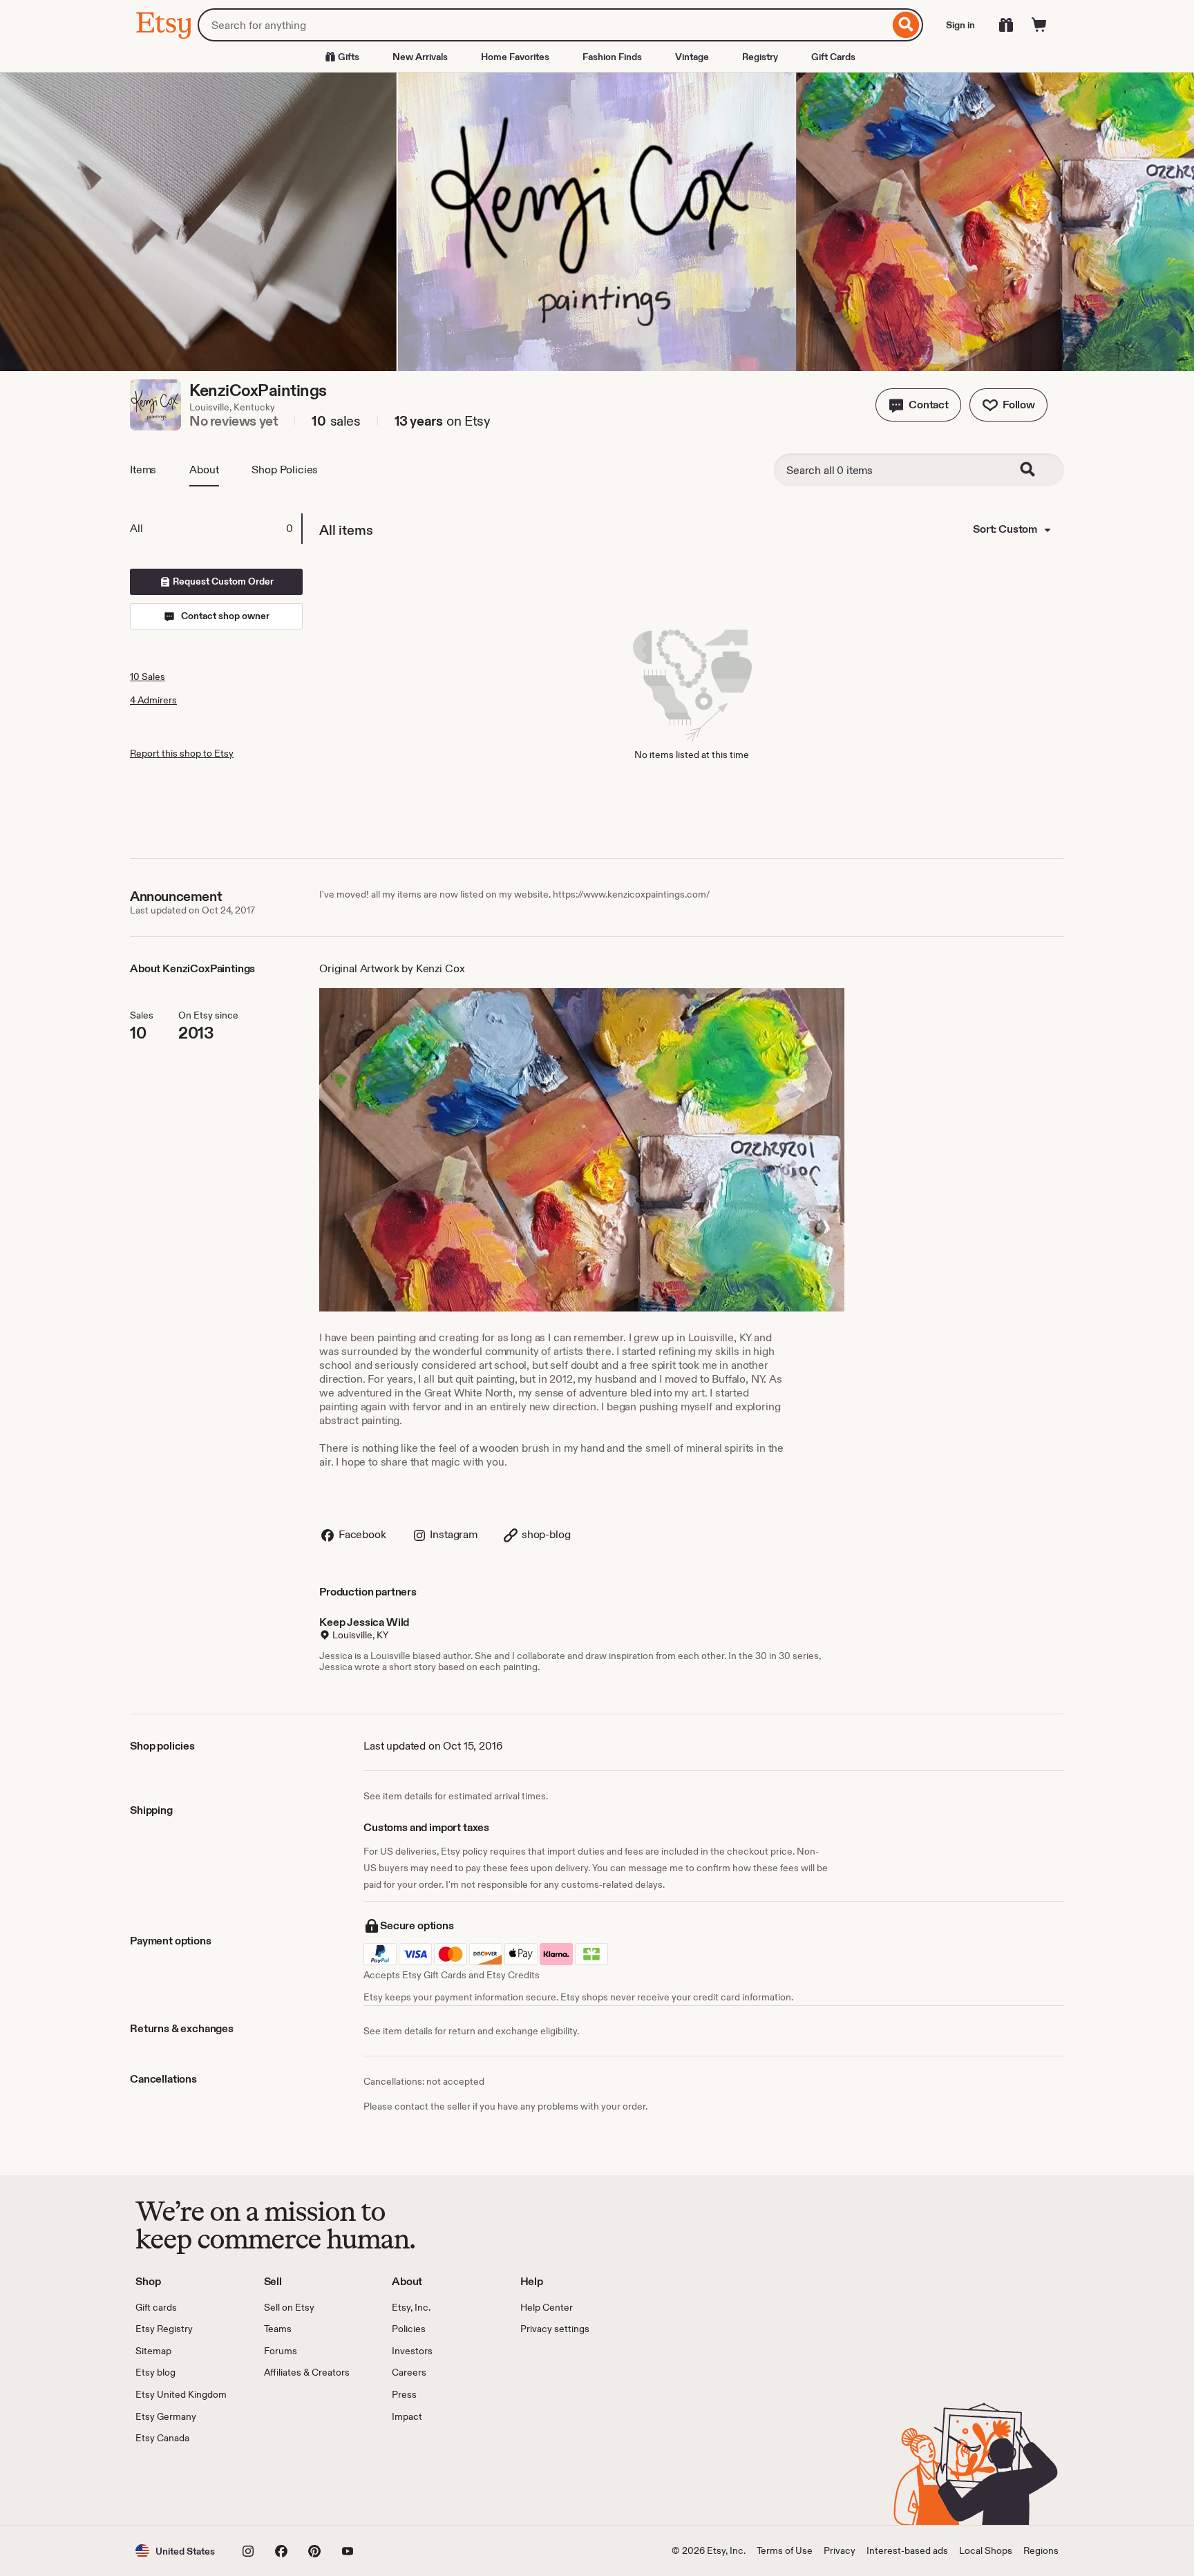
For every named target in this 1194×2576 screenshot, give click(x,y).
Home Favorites (515, 57)
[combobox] (543, 25)
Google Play (286, 2485)
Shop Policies (285, 470)
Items (143, 470)
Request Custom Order (222, 581)
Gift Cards (833, 57)
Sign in (960, 25)
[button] (918, 405)
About (204, 470)
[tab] (216, 529)
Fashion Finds (612, 57)
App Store (182, 2485)
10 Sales (148, 676)
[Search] (906, 25)
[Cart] (1039, 25)
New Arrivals (420, 57)
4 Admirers (153, 700)
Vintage (692, 57)
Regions (1041, 2550)
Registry (760, 57)
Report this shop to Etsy (182, 753)
